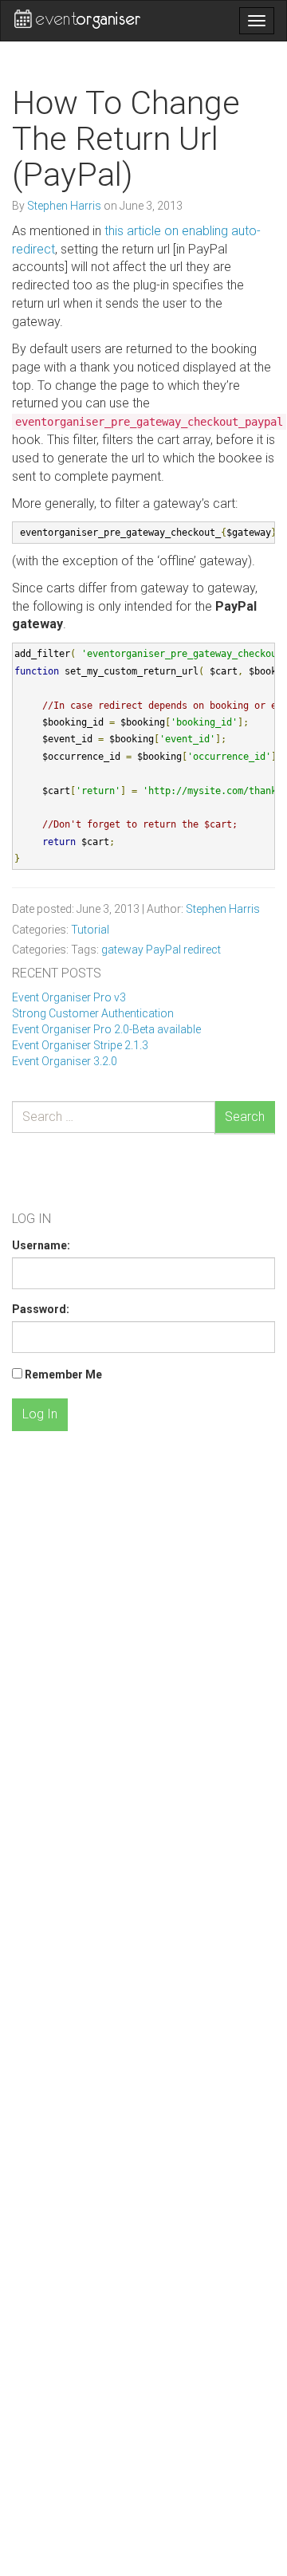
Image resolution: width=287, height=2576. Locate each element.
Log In (40, 1414)
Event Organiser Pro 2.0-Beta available (106, 1029)
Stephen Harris (65, 206)
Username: (41, 1245)
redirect (202, 950)
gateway (122, 950)
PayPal (163, 950)
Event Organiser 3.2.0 (65, 1061)
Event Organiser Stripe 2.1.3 (80, 1045)
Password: (41, 1309)
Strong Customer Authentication (93, 1013)
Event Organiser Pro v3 (69, 997)
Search (245, 1117)
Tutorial (90, 930)
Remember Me (63, 1375)
